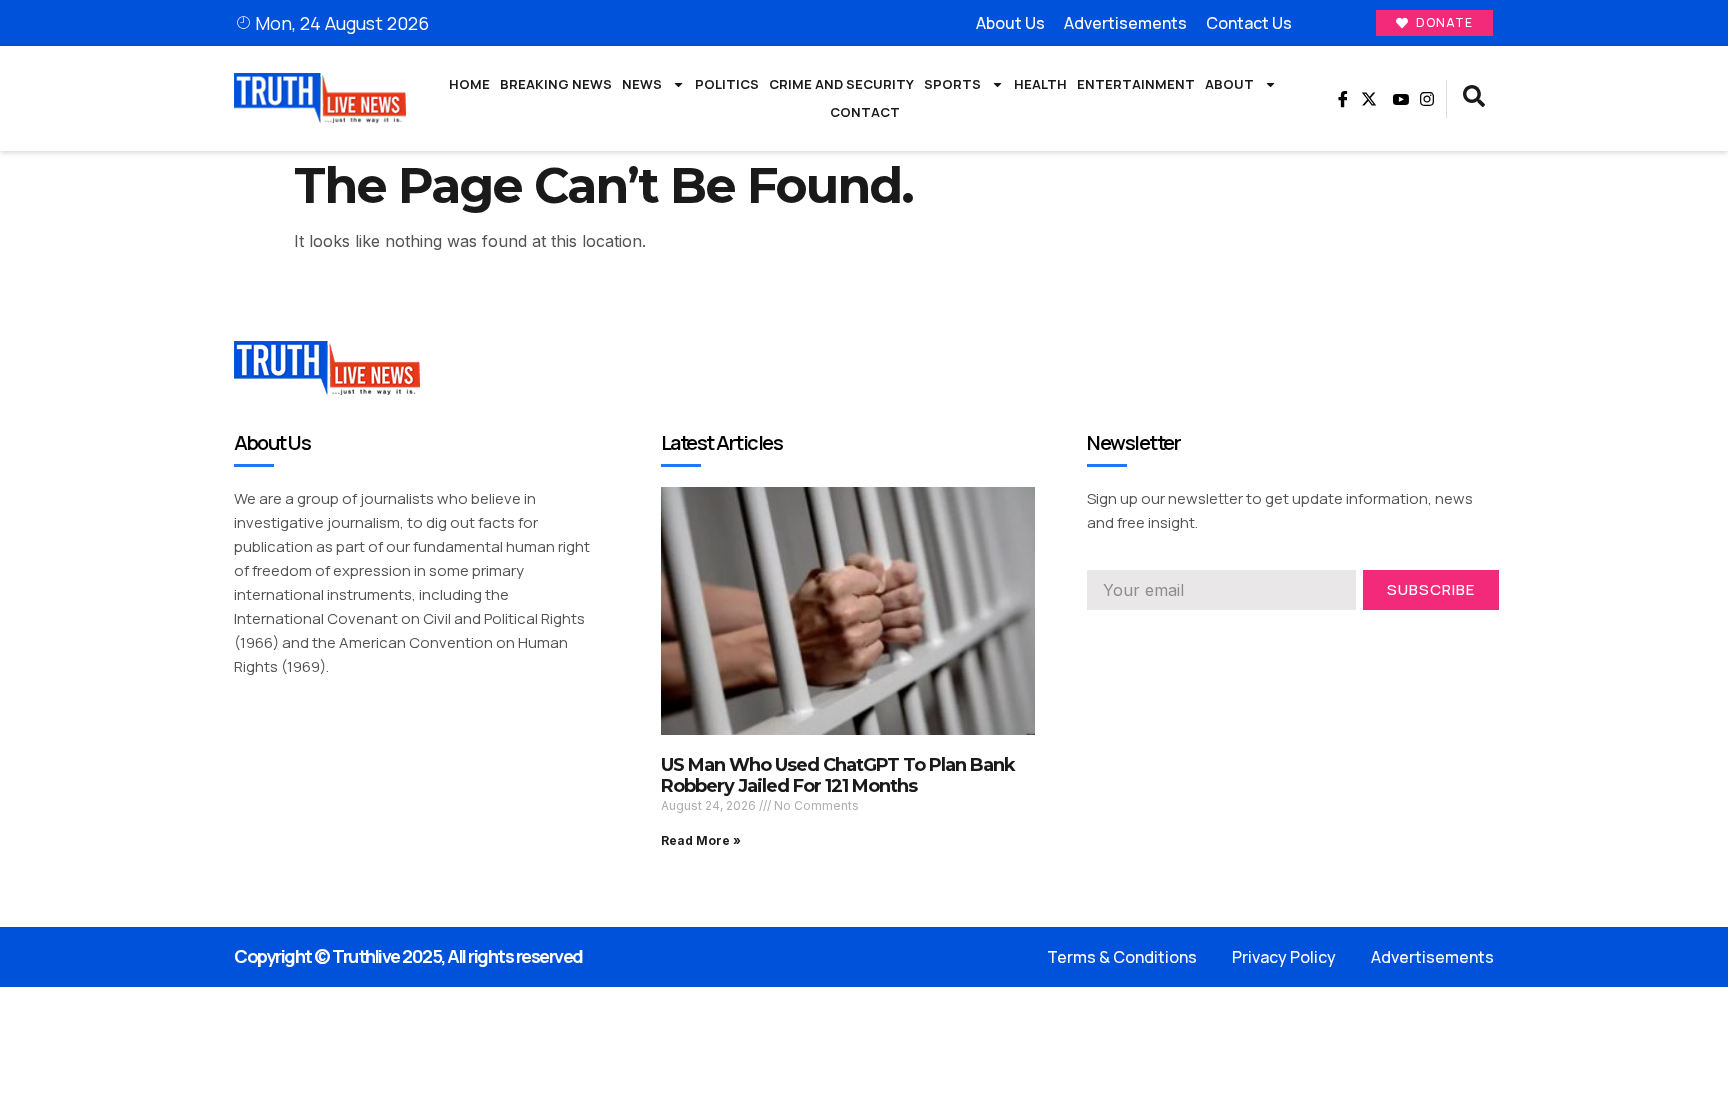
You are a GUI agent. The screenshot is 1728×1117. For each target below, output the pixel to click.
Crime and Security (841, 84)
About (1229, 84)
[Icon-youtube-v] (1398, 99)
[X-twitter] (1369, 99)
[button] (1474, 99)
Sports (952, 84)
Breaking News (556, 84)
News (642, 84)
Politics (727, 84)
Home (469, 84)
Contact (865, 112)
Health (1040, 84)
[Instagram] (1427, 99)
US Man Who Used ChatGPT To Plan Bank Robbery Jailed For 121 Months (838, 776)
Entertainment (1136, 84)
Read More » (701, 840)
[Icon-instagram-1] (1167, 638)
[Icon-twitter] (1131, 638)
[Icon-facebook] (1340, 99)
